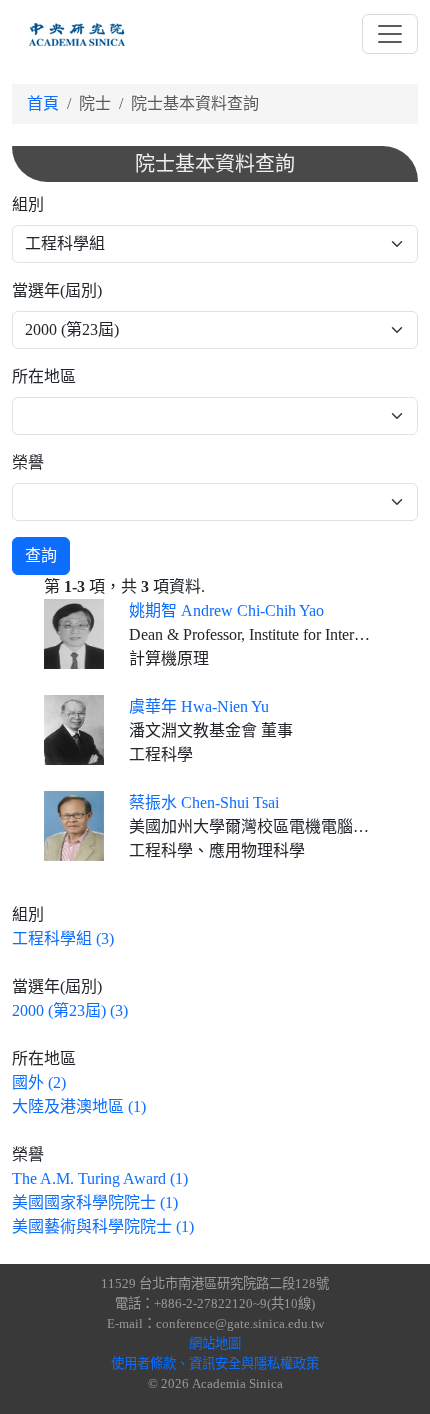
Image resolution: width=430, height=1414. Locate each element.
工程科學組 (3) (63, 938)
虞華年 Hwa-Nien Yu (199, 706)
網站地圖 (215, 1343)
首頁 (43, 103)
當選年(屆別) (57, 290)
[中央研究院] (77, 34)
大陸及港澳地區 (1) (79, 1106)
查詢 (41, 555)
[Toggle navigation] (390, 34)
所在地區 (44, 376)
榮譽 (28, 462)
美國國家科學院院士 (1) (95, 1202)
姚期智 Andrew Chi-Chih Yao (226, 610)
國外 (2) (39, 1082)
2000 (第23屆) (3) (70, 1010)
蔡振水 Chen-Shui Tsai (204, 802)
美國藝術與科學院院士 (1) (103, 1226)
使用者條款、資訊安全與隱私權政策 (215, 1363)
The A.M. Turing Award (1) (100, 1178)
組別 (28, 204)
